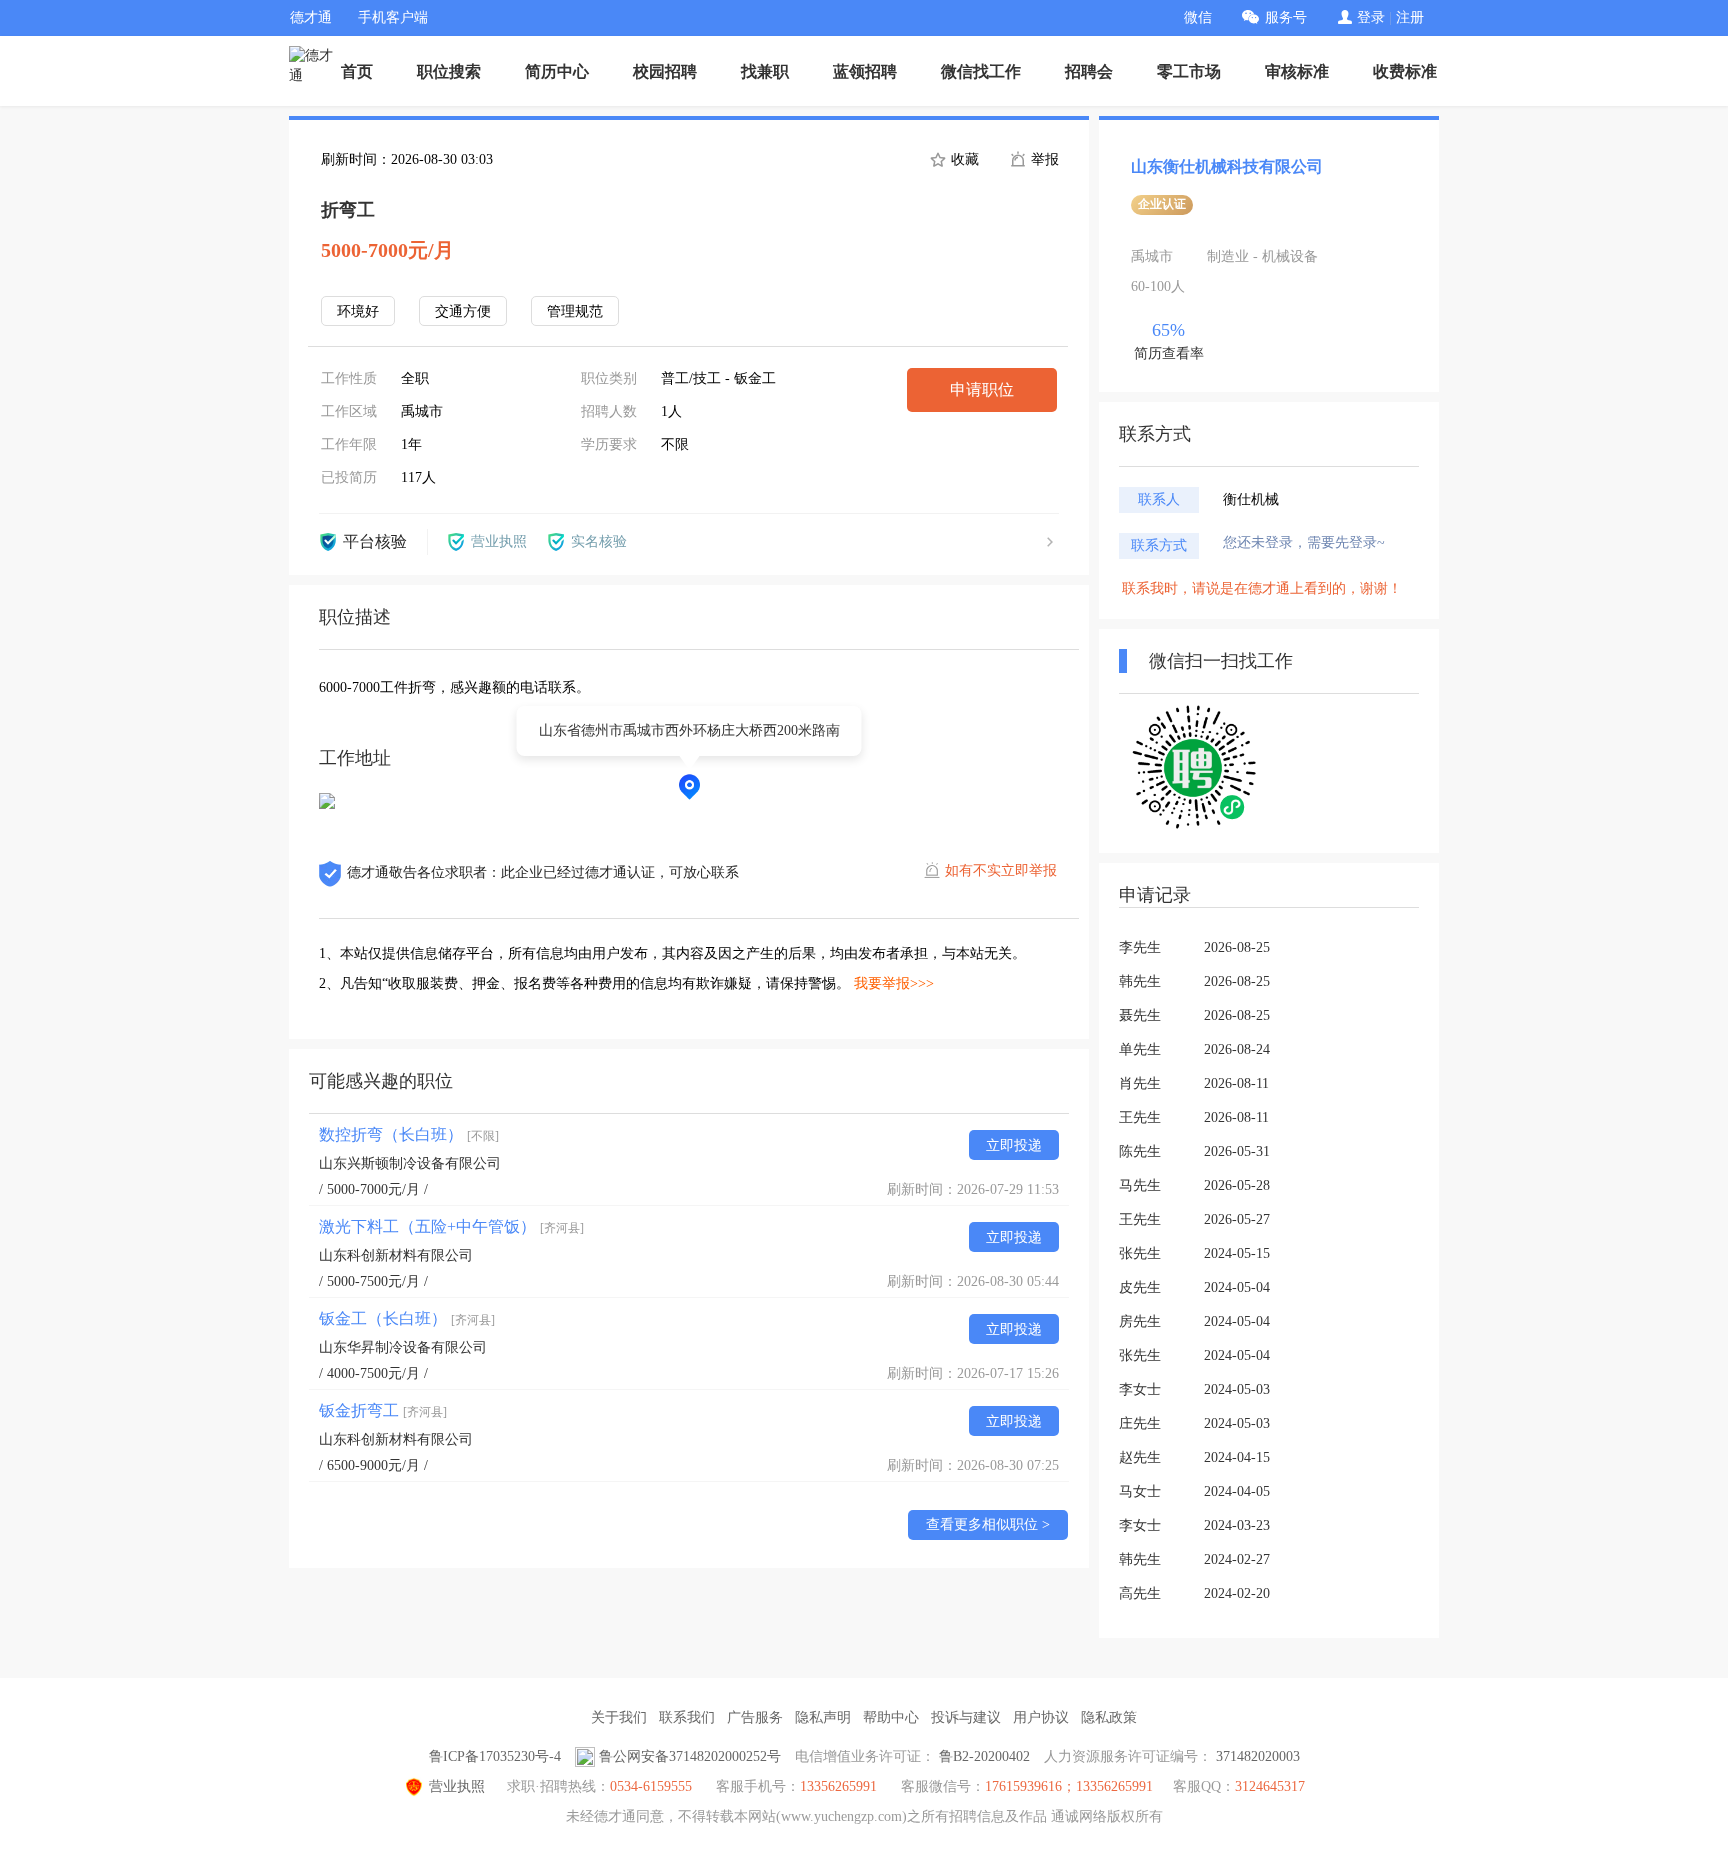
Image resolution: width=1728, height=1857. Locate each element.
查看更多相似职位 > (988, 1524)
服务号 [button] (1286, 17)
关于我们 (619, 1717)
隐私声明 (823, 1717)
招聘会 (1089, 71)
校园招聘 (665, 71)
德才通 (311, 17)
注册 (1410, 17)
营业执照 (457, 1786)
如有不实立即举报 (1001, 870)
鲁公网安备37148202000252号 (690, 1756)
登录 (1371, 17)
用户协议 (1041, 1717)
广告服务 (755, 1717)
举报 (1043, 159)
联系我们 (687, 1717)
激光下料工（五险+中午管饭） (451, 1226)
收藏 (963, 159)
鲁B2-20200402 (984, 1756)
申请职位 (982, 389)
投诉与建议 (966, 1717)
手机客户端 (393, 17)
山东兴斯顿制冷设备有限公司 (410, 1163)
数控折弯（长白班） (409, 1134)
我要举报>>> (894, 983)
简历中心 (557, 71)
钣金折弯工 (383, 1410)
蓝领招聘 (865, 71)
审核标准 (1297, 71)
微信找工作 (981, 71)
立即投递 (1014, 1145)
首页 (357, 71)
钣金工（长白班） (407, 1318)
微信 (1198, 17)
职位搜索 (449, 71)
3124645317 (1270, 1786)
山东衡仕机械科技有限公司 (1227, 166)
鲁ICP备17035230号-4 (495, 1756)
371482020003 (1258, 1756)
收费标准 (1405, 71)
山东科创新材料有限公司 (396, 1255)
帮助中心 (891, 1717)
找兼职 (765, 71)
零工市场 (1189, 71)
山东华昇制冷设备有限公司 (403, 1347)
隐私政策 (1109, 1717)
